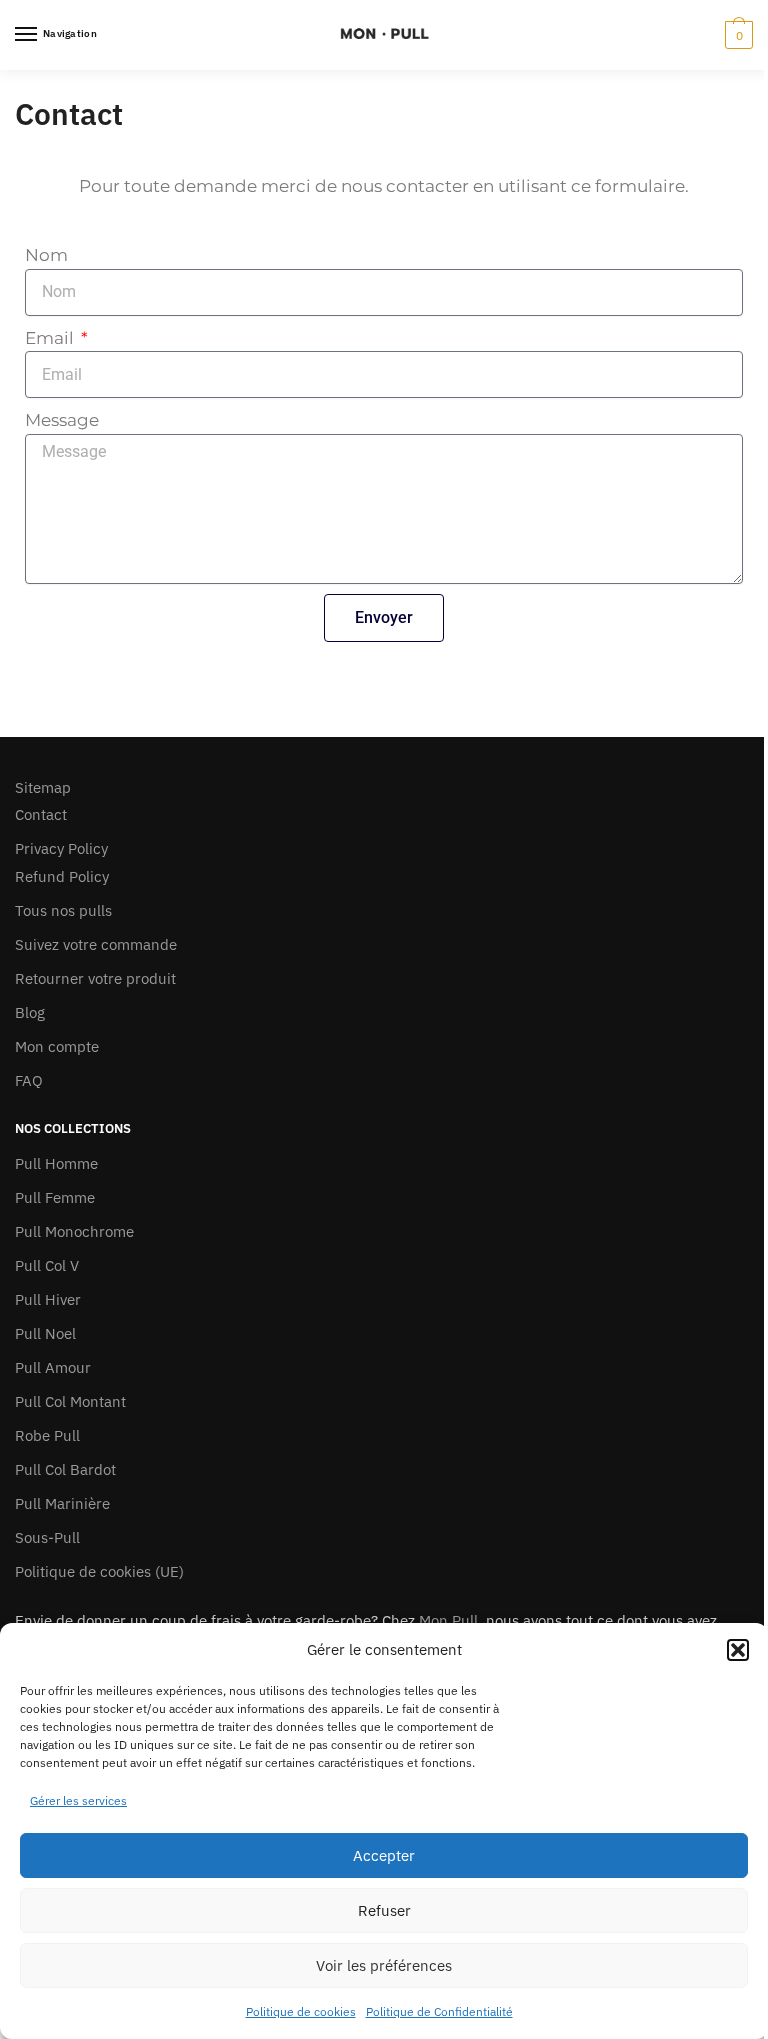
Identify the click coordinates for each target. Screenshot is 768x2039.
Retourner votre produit (95, 978)
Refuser (384, 1910)
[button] (738, 1650)
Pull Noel (45, 1333)
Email (51, 338)
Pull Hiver (48, 1299)
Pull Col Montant (70, 1401)
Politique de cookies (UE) (99, 1571)
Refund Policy (62, 876)
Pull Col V (47, 1265)
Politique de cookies (301, 2011)
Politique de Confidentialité (439, 2011)
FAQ (29, 1080)
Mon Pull (448, 1620)
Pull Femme (55, 1197)
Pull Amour (53, 1367)
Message (62, 420)
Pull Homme (56, 1163)
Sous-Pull (47, 1537)
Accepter (384, 1855)
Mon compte (57, 1046)
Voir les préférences (384, 1965)
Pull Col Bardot (65, 1469)
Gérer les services (78, 1800)
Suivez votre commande (96, 944)
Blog (30, 1012)
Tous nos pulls (63, 910)
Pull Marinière (62, 1503)
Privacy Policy (61, 848)
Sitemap (43, 787)
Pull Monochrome (74, 1231)
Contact (41, 814)
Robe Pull (47, 1435)
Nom (46, 255)
